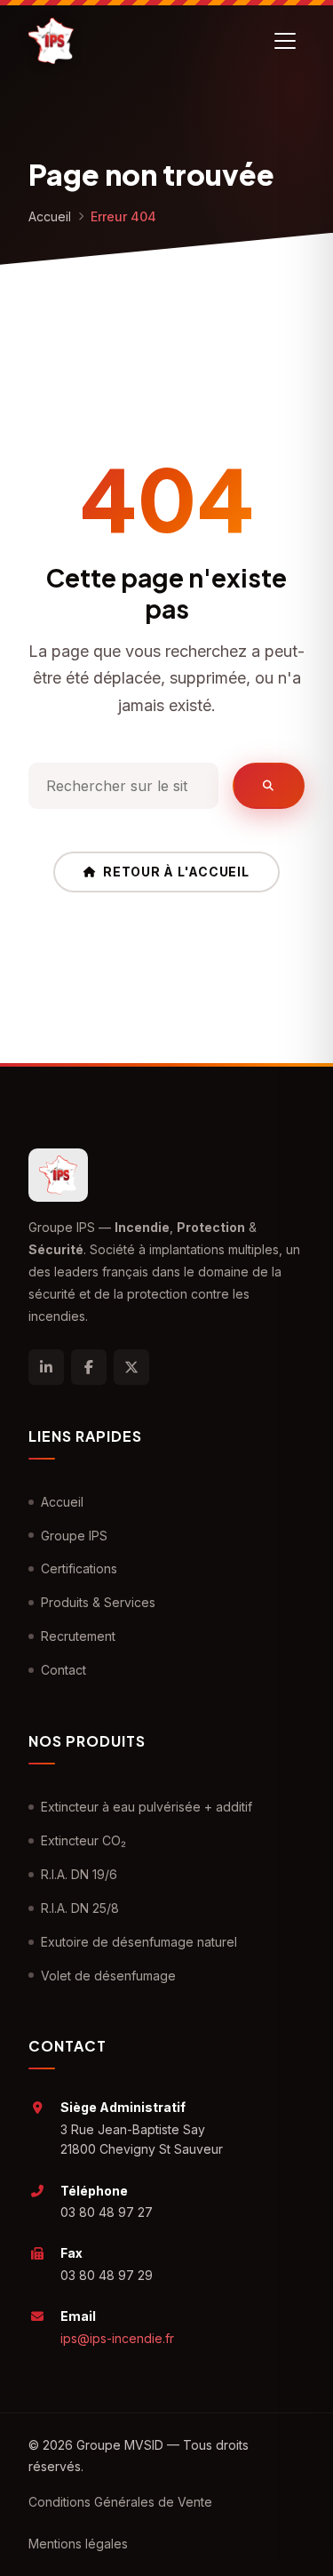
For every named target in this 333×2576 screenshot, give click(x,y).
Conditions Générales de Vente (120, 2502)
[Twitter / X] (131, 1367)
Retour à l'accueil (176, 872)
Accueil (50, 216)
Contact (63, 1670)
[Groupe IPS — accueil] (51, 41)
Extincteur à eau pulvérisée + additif (147, 1807)
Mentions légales (78, 2544)
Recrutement (78, 1636)
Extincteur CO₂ (83, 1840)
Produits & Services (98, 1602)
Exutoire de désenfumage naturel (139, 1942)
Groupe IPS (74, 1536)
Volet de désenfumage (108, 1976)
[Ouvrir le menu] (285, 41)
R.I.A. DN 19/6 (79, 1874)
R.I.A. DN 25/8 (80, 1908)
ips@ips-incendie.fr (117, 2338)
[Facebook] (89, 1367)
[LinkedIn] (46, 1367)
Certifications (79, 1568)
